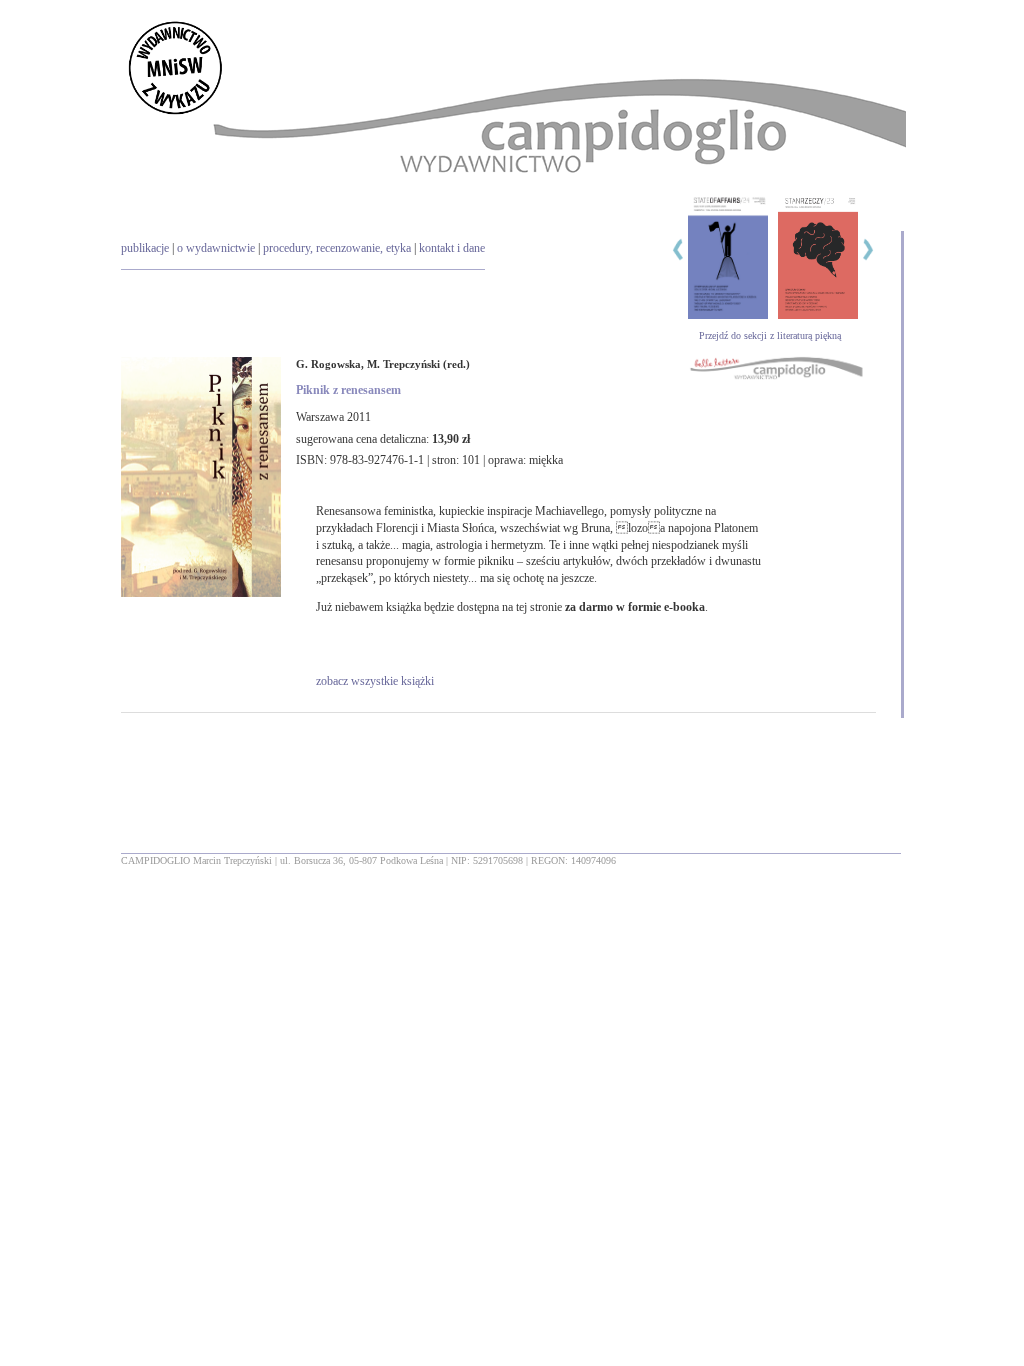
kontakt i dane (452, 248)
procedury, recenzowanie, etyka (337, 248)
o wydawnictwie (216, 248)
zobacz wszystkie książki (375, 681)
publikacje (145, 248)
